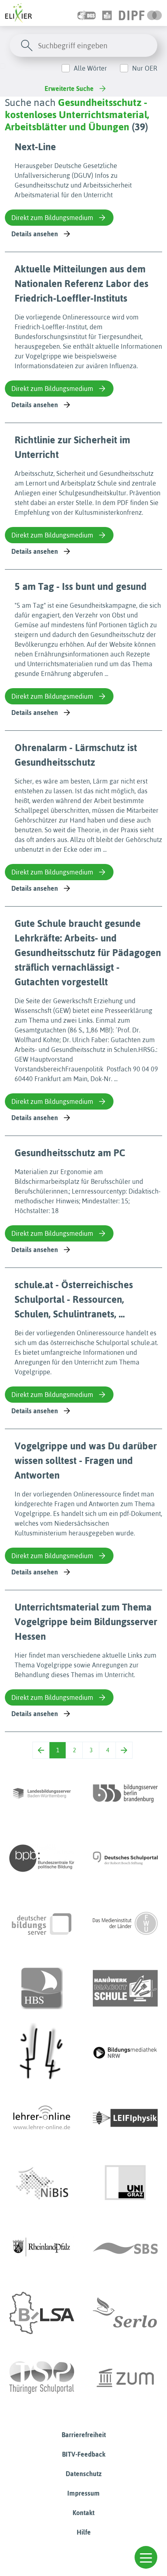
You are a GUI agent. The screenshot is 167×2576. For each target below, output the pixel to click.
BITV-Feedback (84, 2454)
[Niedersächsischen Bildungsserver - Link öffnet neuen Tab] (42, 2183)
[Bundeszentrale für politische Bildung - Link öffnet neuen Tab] (42, 1858)
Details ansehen (35, 234)
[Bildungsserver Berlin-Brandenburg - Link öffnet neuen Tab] (125, 1793)
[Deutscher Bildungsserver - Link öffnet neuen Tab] (42, 1923)
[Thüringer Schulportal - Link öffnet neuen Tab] (42, 2378)
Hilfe (84, 2532)
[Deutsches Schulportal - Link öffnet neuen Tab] (125, 1858)
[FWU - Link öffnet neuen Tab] (125, 1923)
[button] (146, 2557)
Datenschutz (84, 2474)
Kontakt (83, 2513)
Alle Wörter (90, 68)
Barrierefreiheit (84, 2435)
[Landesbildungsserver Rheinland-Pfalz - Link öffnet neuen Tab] (42, 2248)
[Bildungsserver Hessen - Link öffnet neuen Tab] (42, 2053)
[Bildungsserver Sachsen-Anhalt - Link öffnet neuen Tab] (42, 2313)
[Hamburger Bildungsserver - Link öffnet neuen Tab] (42, 1988)
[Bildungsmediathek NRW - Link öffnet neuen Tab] (125, 2053)
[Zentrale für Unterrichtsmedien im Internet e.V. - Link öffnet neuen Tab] (125, 2378)
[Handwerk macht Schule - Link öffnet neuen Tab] (125, 1988)
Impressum (83, 2493)
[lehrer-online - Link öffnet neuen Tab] (42, 2118)
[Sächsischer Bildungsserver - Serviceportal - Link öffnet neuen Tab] (125, 2248)
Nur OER (145, 68)
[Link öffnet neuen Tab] (140, 13)
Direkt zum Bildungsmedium (52, 218)
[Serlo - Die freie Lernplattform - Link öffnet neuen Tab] (125, 2313)
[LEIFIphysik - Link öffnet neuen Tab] (125, 2118)
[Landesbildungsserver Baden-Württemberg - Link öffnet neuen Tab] (42, 1793)
